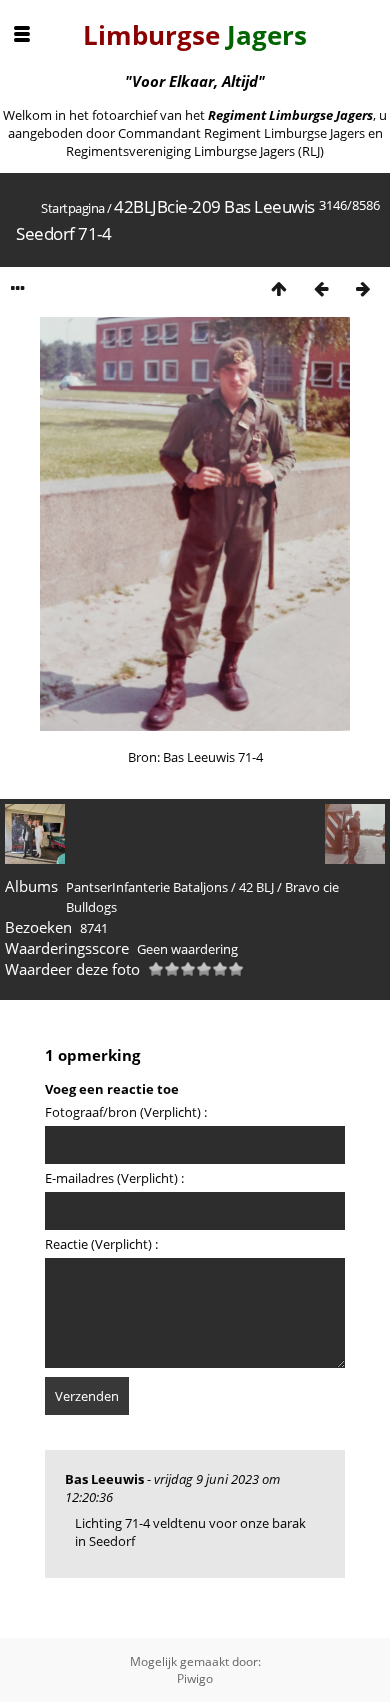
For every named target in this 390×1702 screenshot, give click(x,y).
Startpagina (73, 208)
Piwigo (195, 1678)
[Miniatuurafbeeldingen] (279, 288)
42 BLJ (256, 887)
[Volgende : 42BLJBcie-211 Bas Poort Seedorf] (363, 288)
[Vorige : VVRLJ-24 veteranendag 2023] (321, 288)
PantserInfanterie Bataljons (147, 887)
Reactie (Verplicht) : (101, 1244)
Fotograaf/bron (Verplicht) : (126, 1112)
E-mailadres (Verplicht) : (114, 1178)
